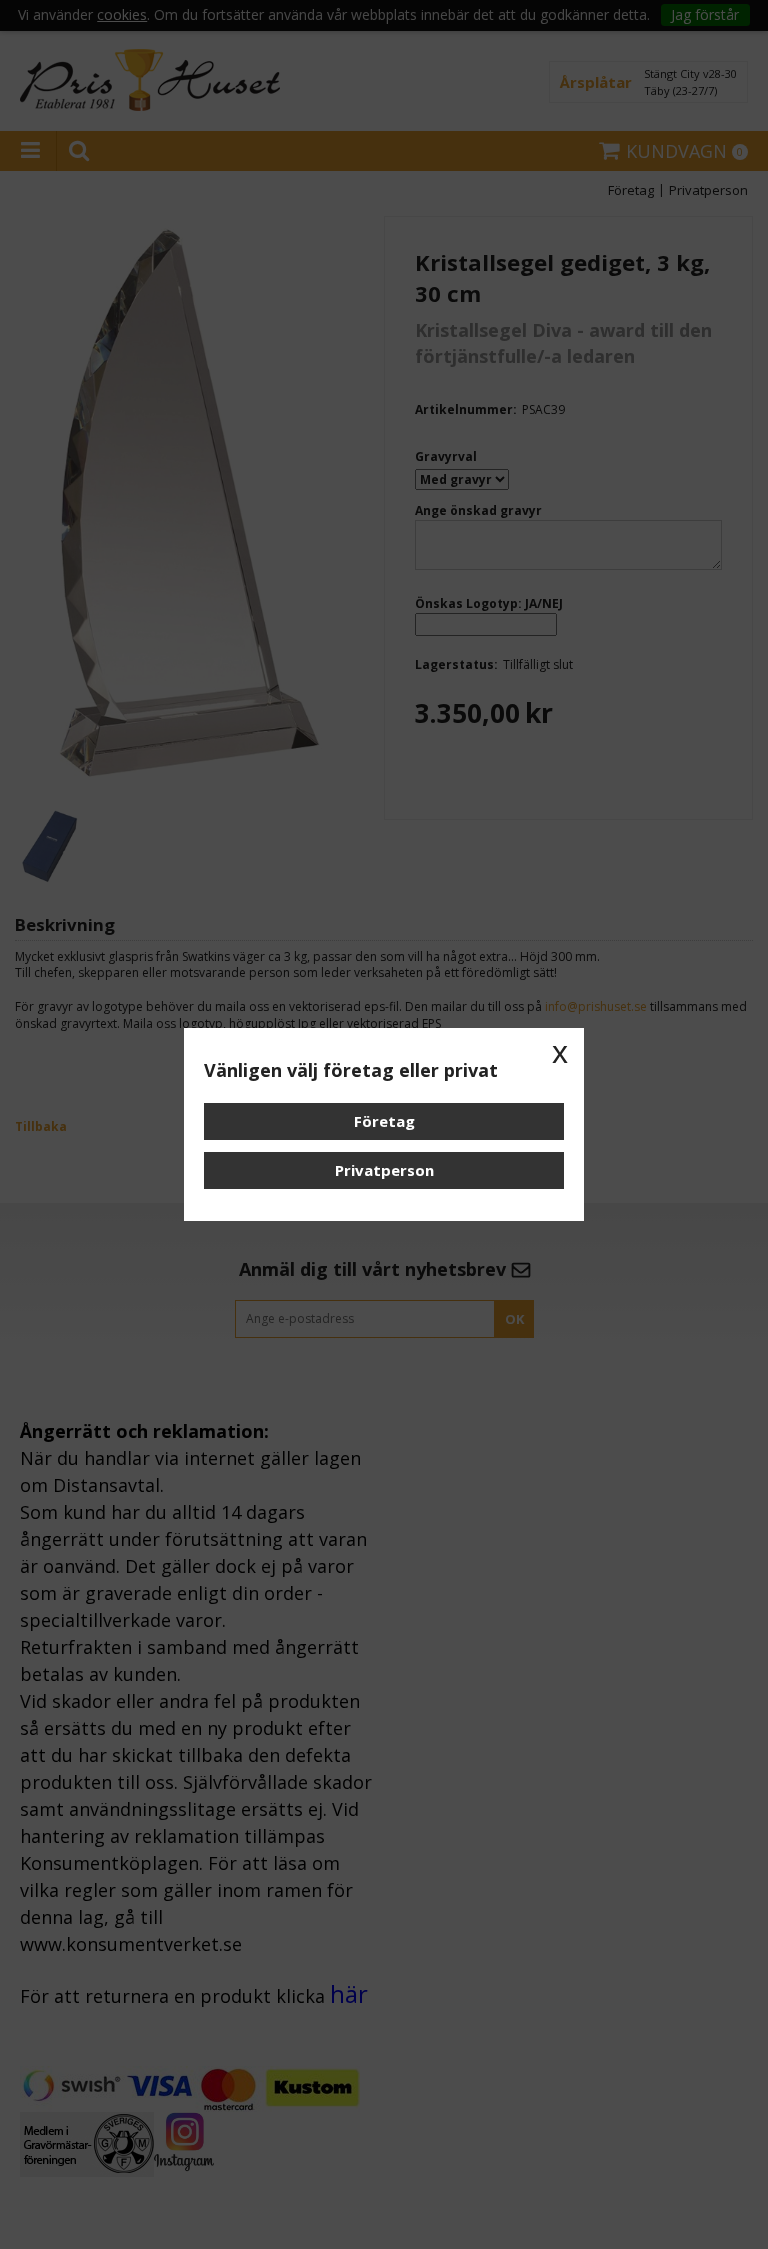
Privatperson (384, 1170)
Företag (384, 1121)
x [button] (560, 1052)
